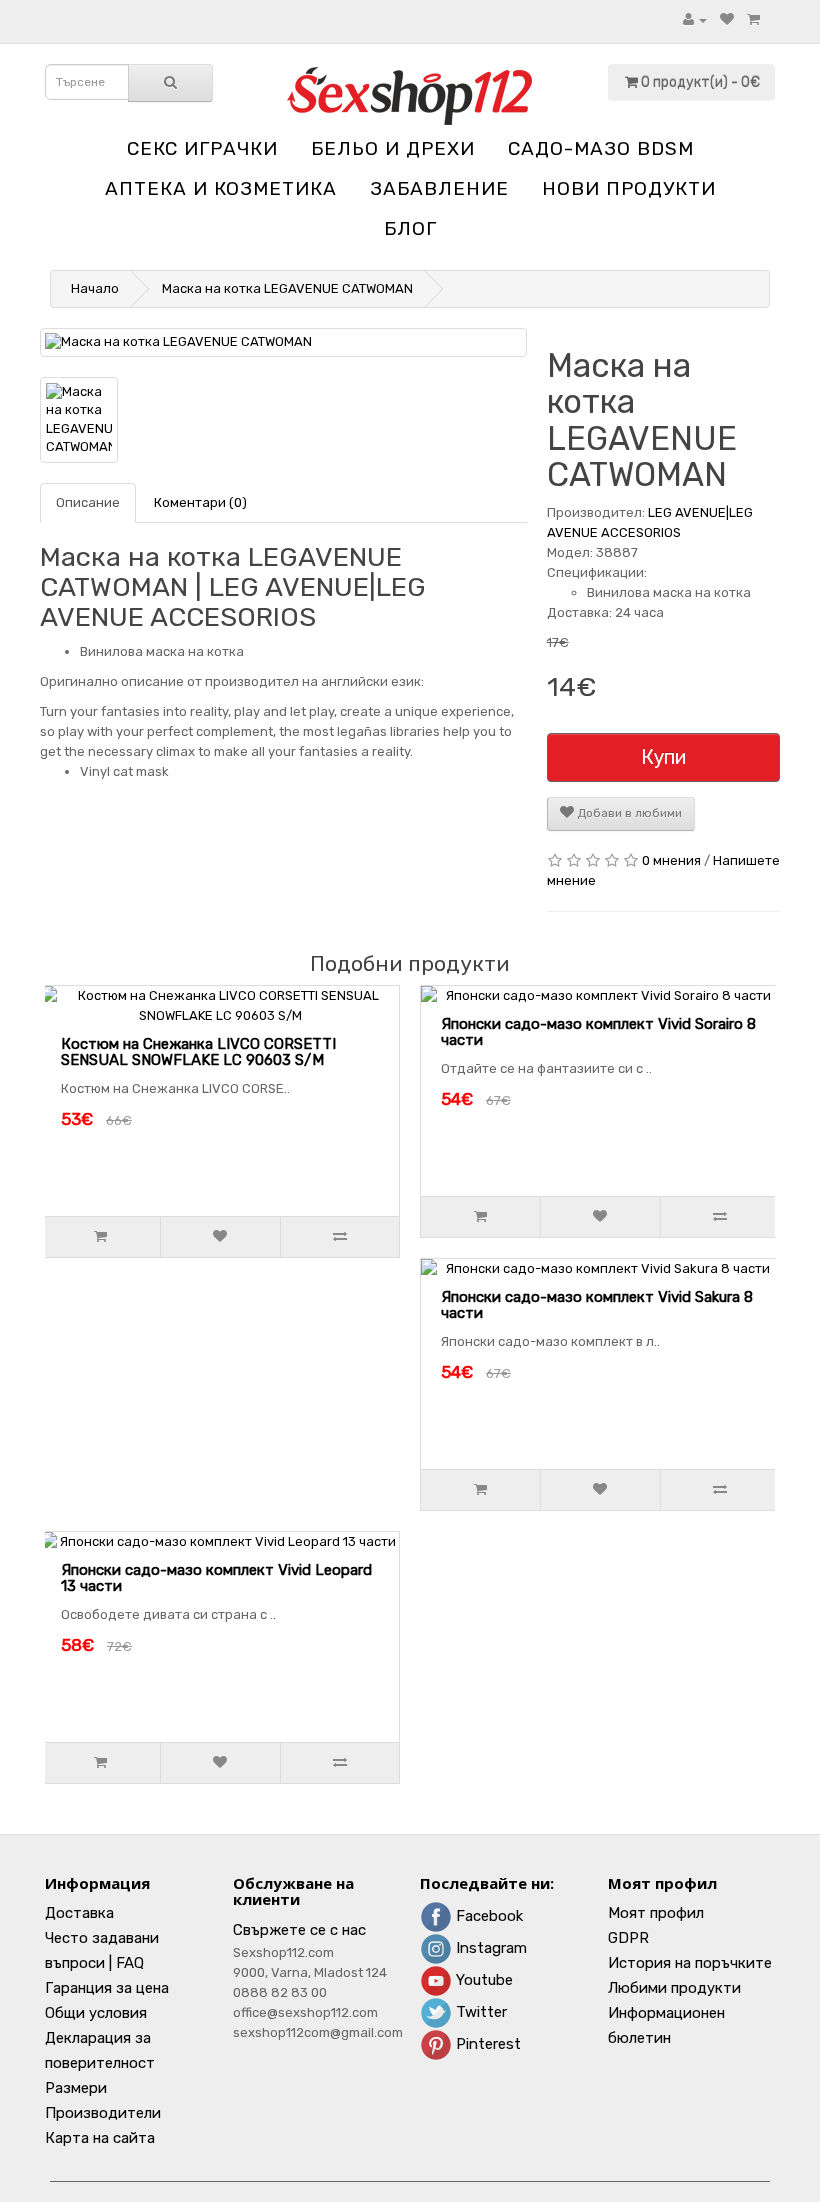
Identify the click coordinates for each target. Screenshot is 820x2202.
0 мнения (671, 860)
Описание (88, 502)
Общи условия (96, 2013)
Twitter (479, 2012)
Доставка (79, 1913)
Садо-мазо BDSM (601, 148)
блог (410, 228)
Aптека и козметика (221, 188)
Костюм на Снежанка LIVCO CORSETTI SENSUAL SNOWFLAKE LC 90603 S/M (198, 1052)
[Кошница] (753, 19)
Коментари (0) (200, 502)
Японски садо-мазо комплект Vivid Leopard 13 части (216, 1578)
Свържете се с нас (299, 1930)
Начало (95, 288)
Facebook (487, 1916)
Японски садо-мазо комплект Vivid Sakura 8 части (597, 1305)
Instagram (489, 1948)
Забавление (439, 188)
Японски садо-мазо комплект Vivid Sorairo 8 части (598, 1032)
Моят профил (656, 1913)
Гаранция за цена (107, 1988)
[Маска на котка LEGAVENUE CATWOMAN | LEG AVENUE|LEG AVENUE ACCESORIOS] (283, 342)
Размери (76, 2088)
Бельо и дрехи (393, 148)
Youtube (482, 1980)
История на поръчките (690, 1963)
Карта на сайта (100, 2138)
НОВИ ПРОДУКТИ (629, 188)
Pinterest (486, 2044)
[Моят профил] (695, 19)
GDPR (628, 1938)
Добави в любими (628, 813)
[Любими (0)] (727, 19)
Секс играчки (202, 148)
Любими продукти (674, 1988)
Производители (103, 2113)
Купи (663, 757)
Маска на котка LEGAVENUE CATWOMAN (287, 288)
